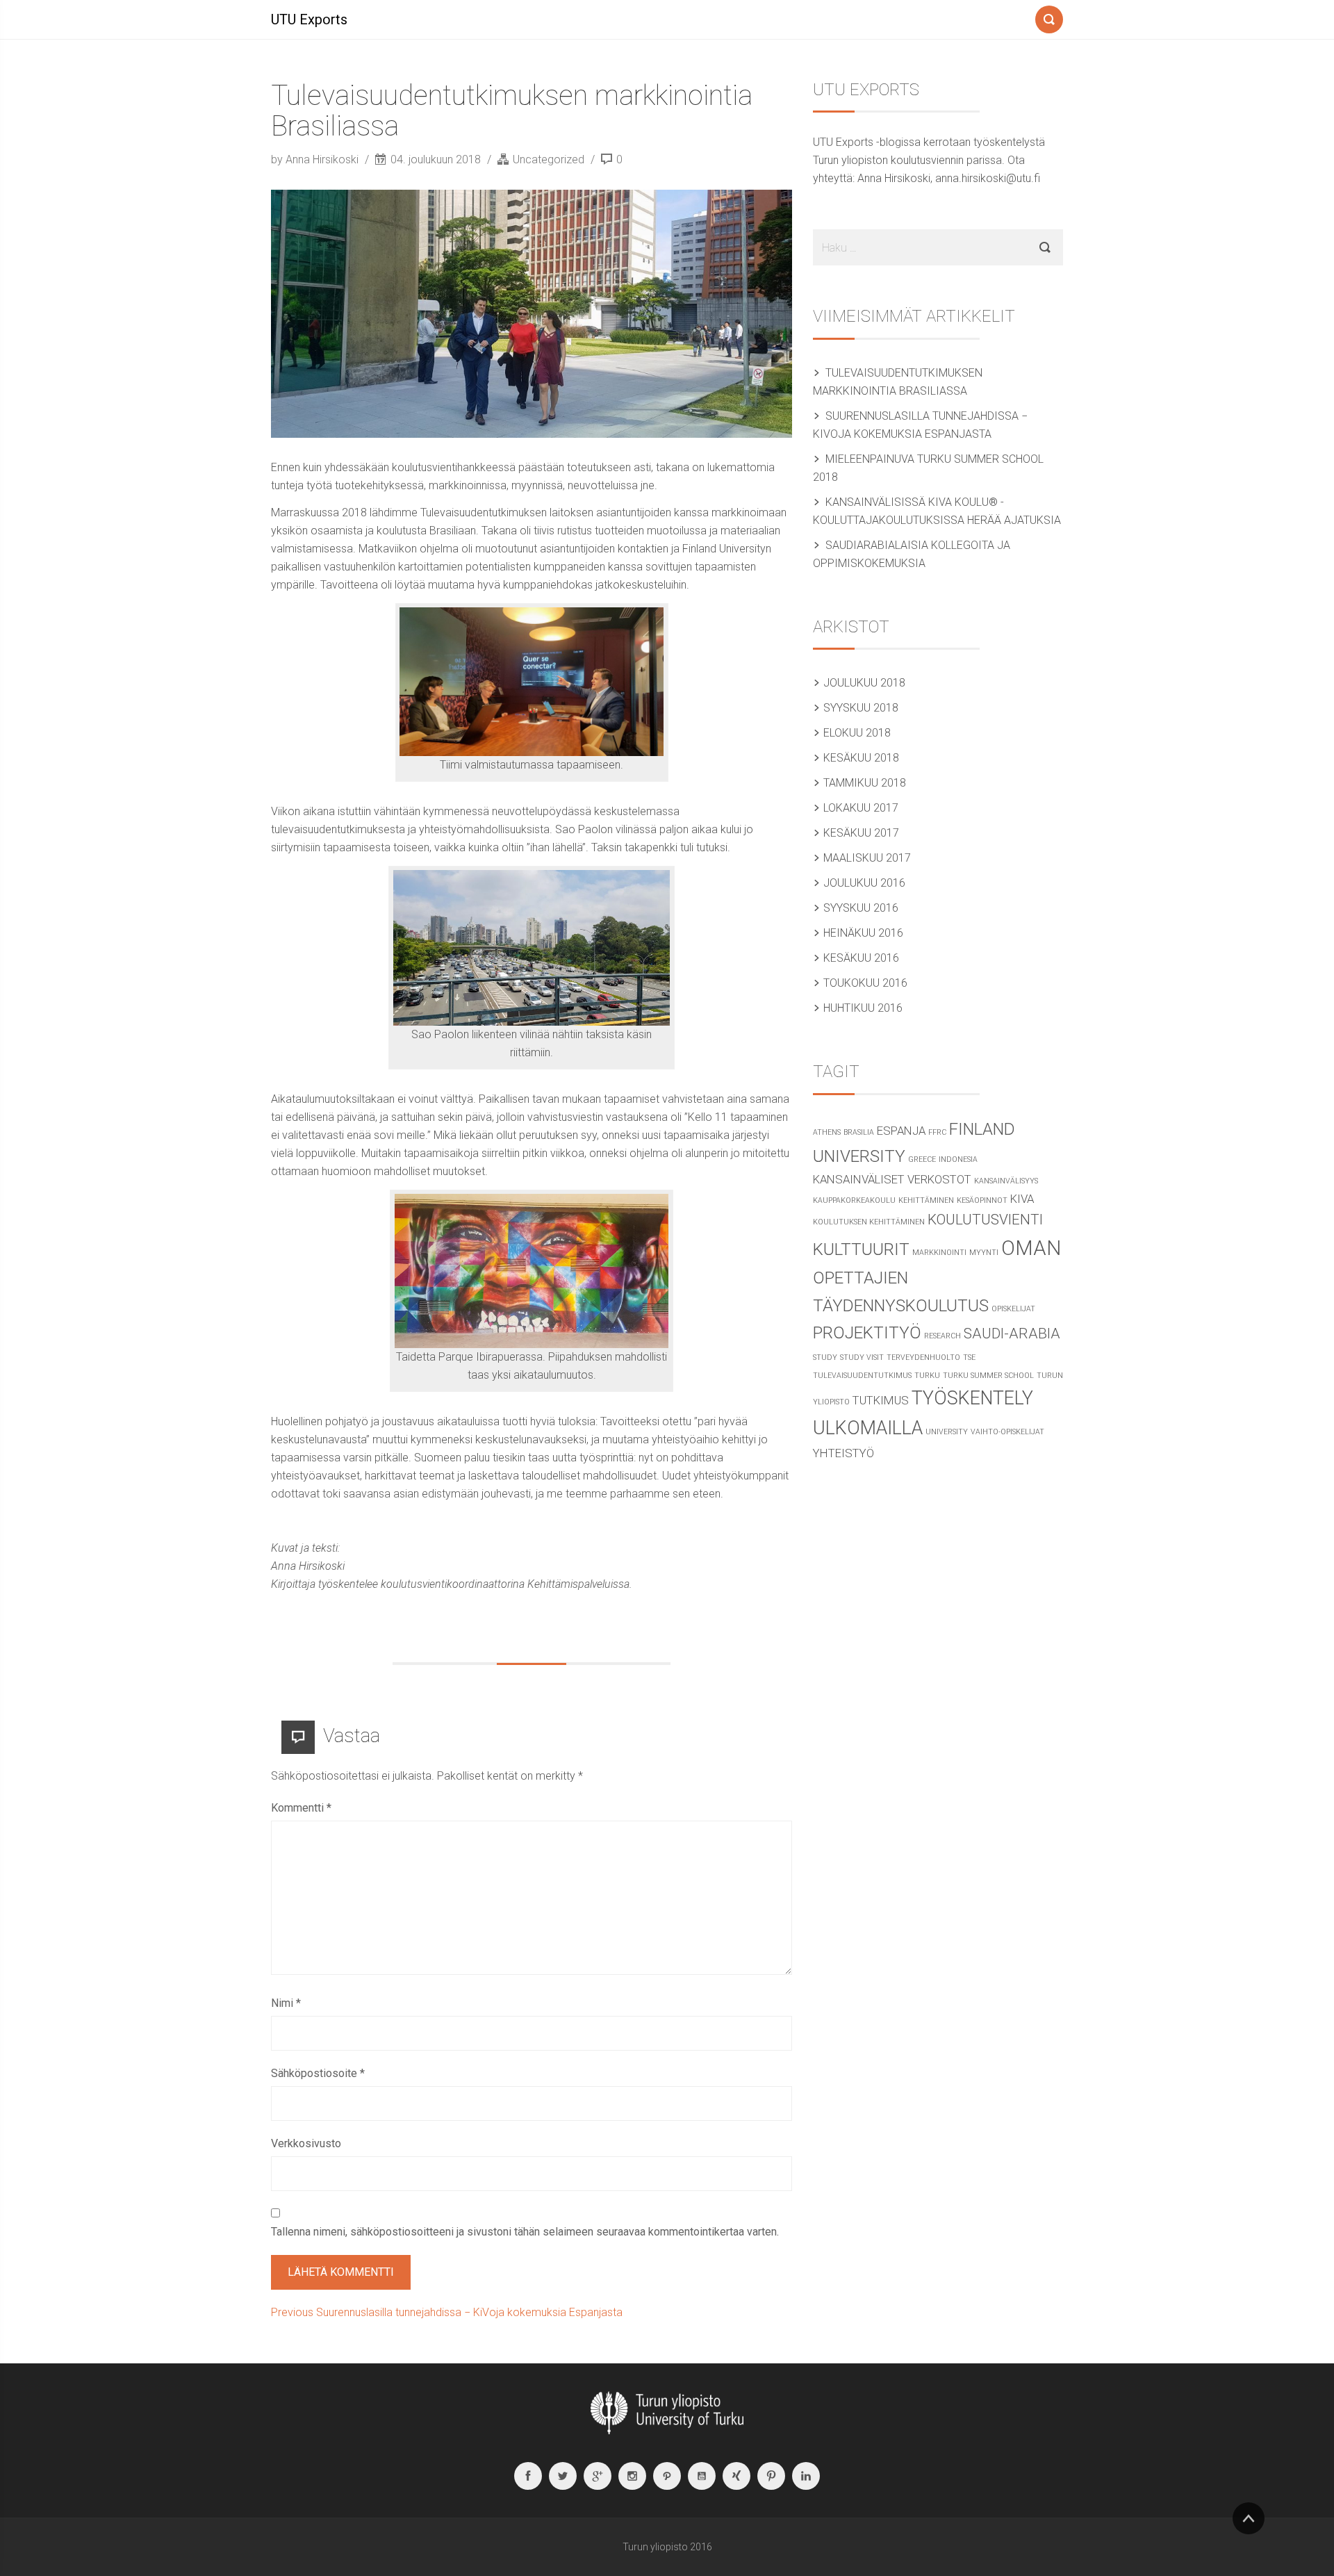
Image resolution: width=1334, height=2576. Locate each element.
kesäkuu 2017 (861, 833)
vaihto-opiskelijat (1007, 1432)
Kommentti (301, 1808)
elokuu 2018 (857, 733)
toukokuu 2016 (865, 983)
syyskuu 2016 (861, 908)
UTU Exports (309, 19)
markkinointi (939, 1253)
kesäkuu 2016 (861, 958)
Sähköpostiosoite (318, 2073)
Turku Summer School (988, 1376)
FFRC (937, 1132)
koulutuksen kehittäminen (869, 1222)
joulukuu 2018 (864, 683)
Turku (927, 1376)
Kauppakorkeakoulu (854, 1200)
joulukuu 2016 (864, 883)
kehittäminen (926, 1200)
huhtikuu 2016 (863, 1008)
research (942, 1336)
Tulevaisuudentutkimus (862, 1376)
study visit (862, 1357)
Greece (922, 1159)
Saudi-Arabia (1012, 1334)
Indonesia (958, 1159)
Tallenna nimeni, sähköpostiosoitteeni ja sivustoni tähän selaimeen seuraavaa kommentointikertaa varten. (525, 2232)
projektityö (867, 1333)
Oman (1031, 1248)
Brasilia (859, 1132)
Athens (827, 1132)
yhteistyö (843, 1453)
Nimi (286, 2003)
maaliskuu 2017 (867, 858)
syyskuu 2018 (861, 708)
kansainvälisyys (1006, 1181)
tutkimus (881, 1400)
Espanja (901, 1131)
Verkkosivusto (306, 2143)
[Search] (1049, 17)
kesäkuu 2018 (861, 758)
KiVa (1022, 1199)
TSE (969, 1357)
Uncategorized (549, 159)
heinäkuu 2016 (863, 933)
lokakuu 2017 (861, 808)
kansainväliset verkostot (892, 1179)
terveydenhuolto (923, 1357)
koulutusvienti (985, 1220)
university (947, 1432)
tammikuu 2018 (865, 783)
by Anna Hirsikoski (316, 159)
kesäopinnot (982, 1200)
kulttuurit (861, 1249)
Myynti (984, 1253)
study (825, 1357)
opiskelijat (1013, 1309)
